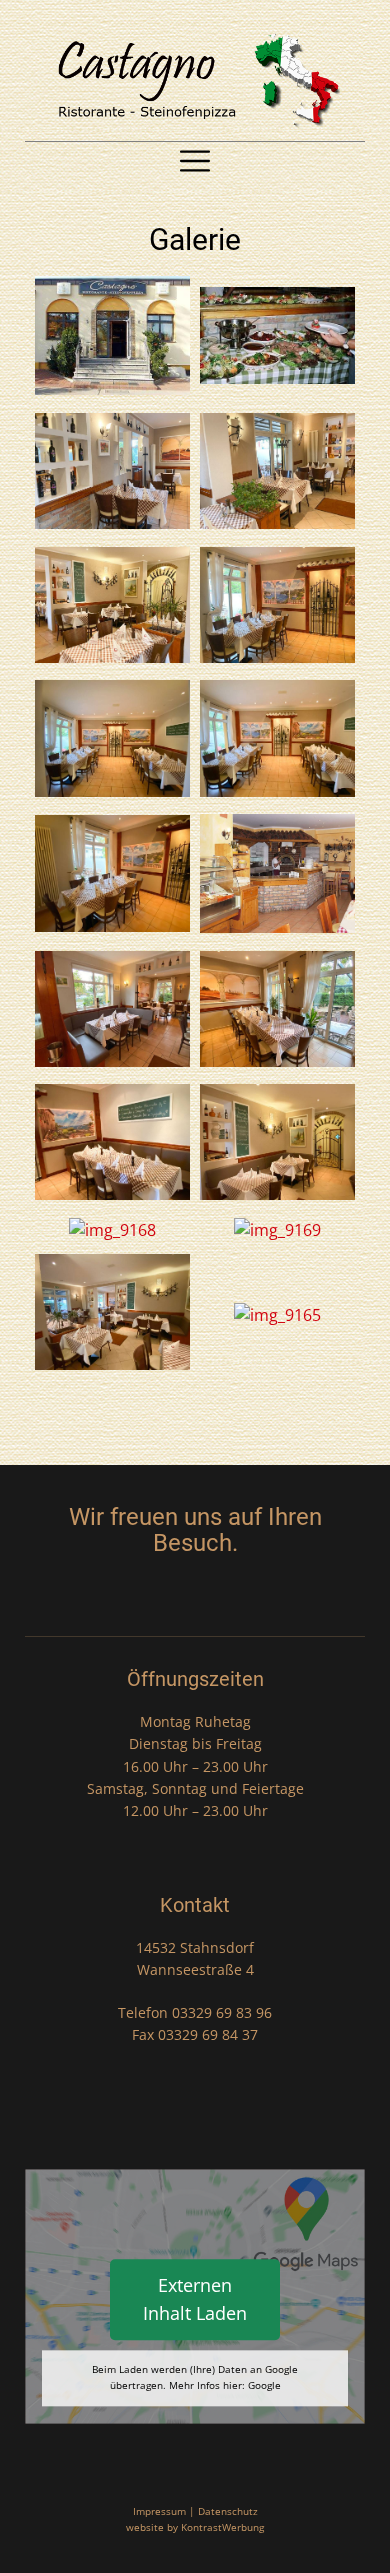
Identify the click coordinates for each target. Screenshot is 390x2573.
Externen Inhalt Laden (195, 2299)
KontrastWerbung (222, 2527)
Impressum (159, 2511)
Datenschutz (228, 2511)
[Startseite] (195, 80)
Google (264, 2385)
